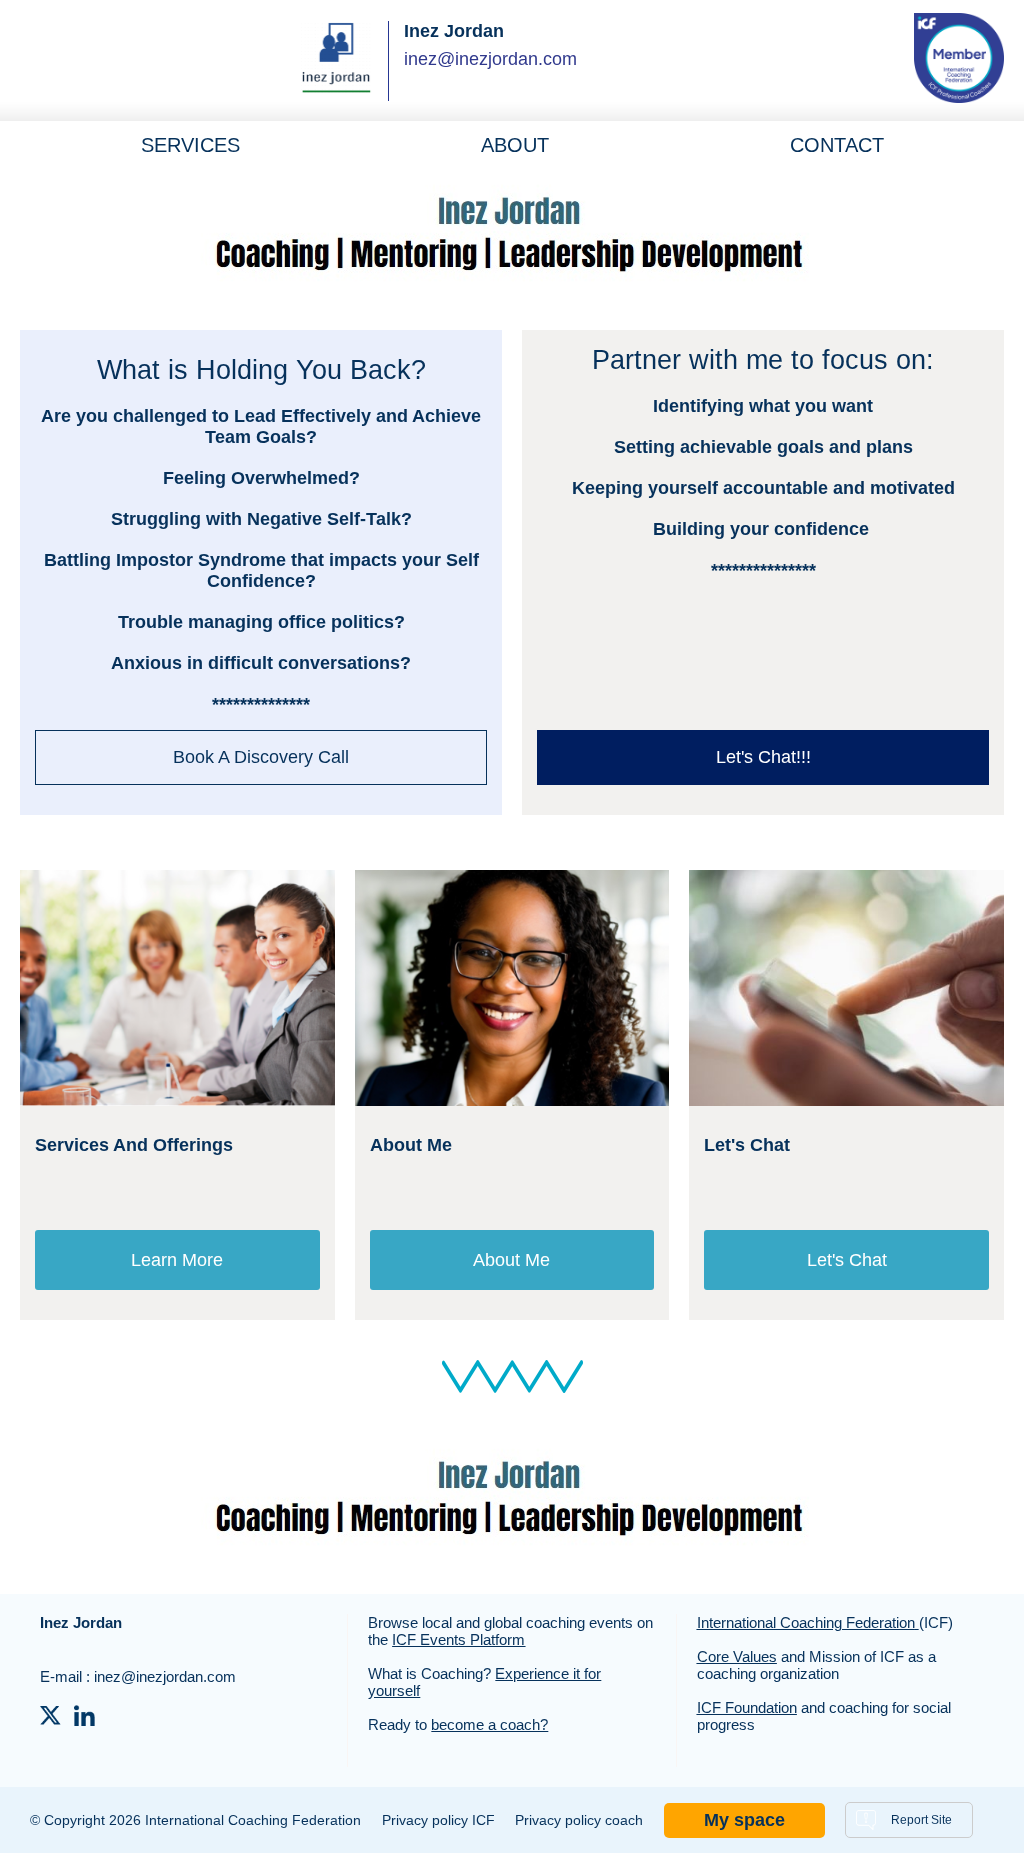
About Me (511, 1260)
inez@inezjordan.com (490, 59)
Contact (837, 145)
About (515, 145)
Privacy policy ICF (438, 1820)
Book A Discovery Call (261, 757)
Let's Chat (847, 1260)
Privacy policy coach (579, 1820)
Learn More (177, 1260)
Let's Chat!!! (763, 757)
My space (744, 1820)
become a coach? (489, 1724)
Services (190, 145)
